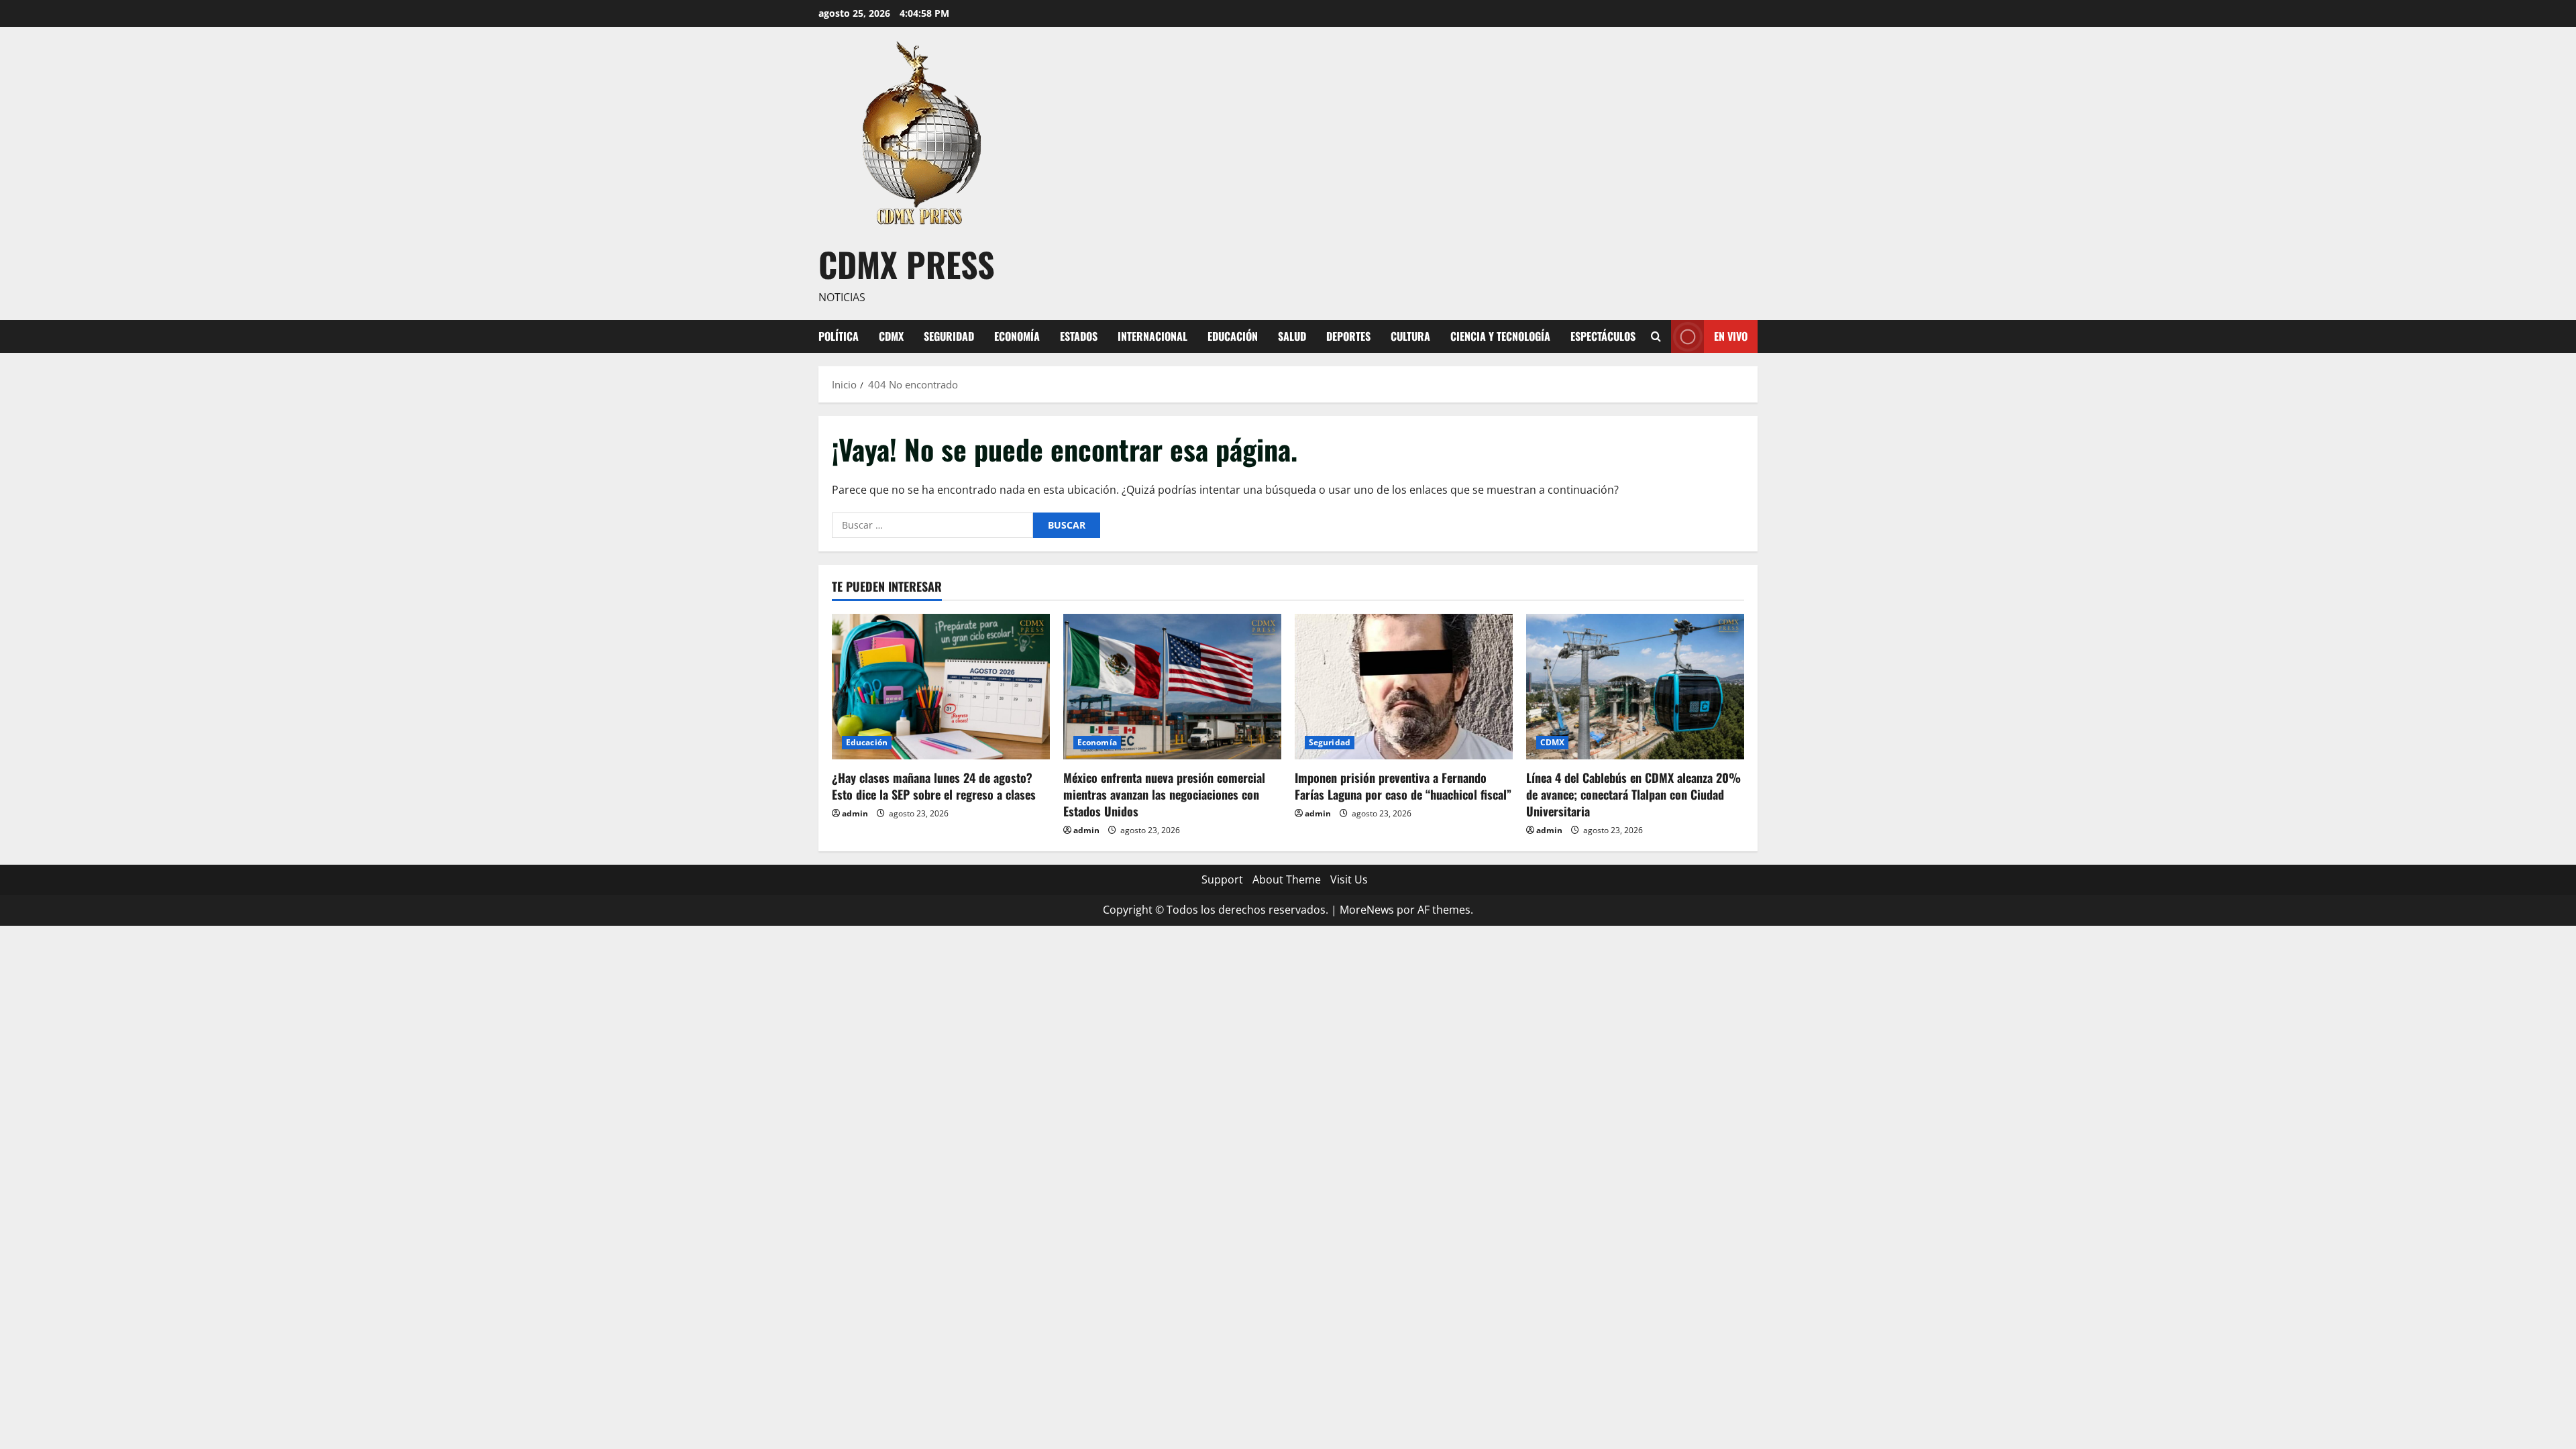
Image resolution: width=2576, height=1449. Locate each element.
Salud (1292, 336)
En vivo (1731, 335)
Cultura (1410, 336)
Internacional (1152, 336)
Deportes (1348, 336)
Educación (1233, 336)
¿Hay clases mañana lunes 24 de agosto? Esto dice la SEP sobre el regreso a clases (934, 786)
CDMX (891, 336)
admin (855, 813)
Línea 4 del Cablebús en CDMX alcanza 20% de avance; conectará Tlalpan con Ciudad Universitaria (1633, 794)
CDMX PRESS (907, 264)
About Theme (1287, 879)
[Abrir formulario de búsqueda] (1656, 336)
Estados (1079, 336)
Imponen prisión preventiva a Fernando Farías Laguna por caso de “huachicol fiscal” (1403, 786)
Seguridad (949, 336)
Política (839, 336)
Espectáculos (1603, 336)
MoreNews (1367, 910)
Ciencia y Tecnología (1500, 336)
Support (1222, 879)
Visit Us (1349, 879)
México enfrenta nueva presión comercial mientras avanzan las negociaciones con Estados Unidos (1164, 794)
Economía (1017, 336)
